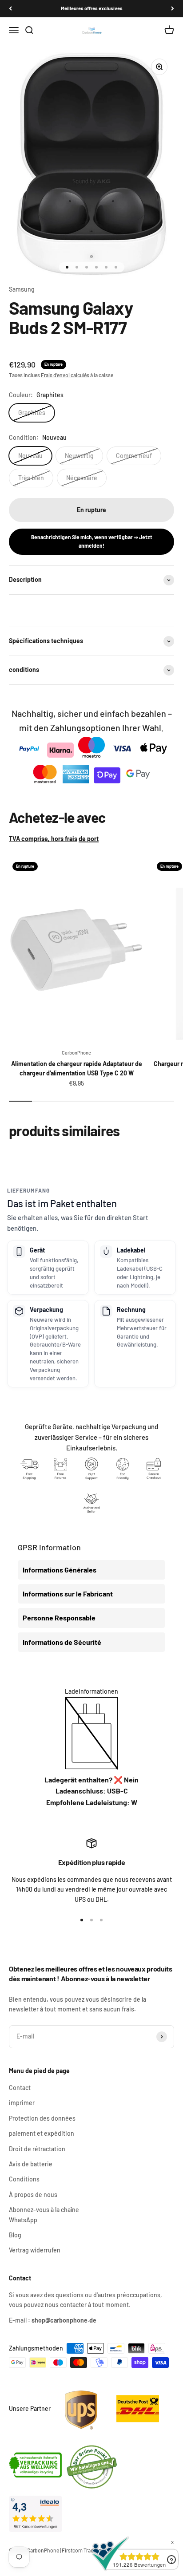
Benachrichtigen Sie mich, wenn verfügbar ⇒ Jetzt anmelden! (92, 541)
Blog (15, 2235)
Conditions (24, 2179)
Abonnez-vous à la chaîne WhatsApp (44, 2214)
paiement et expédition (42, 2133)
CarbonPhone (76, 1053)
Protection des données (42, 2118)
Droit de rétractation (37, 2149)
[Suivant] (173, 9)
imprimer (22, 2103)
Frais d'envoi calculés (65, 375)
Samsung (22, 289)
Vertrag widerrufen (35, 2250)
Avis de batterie (31, 2164)
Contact (20, 2088)
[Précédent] (10, 9)
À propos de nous (33, 2195)
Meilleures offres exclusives (92, 8)
